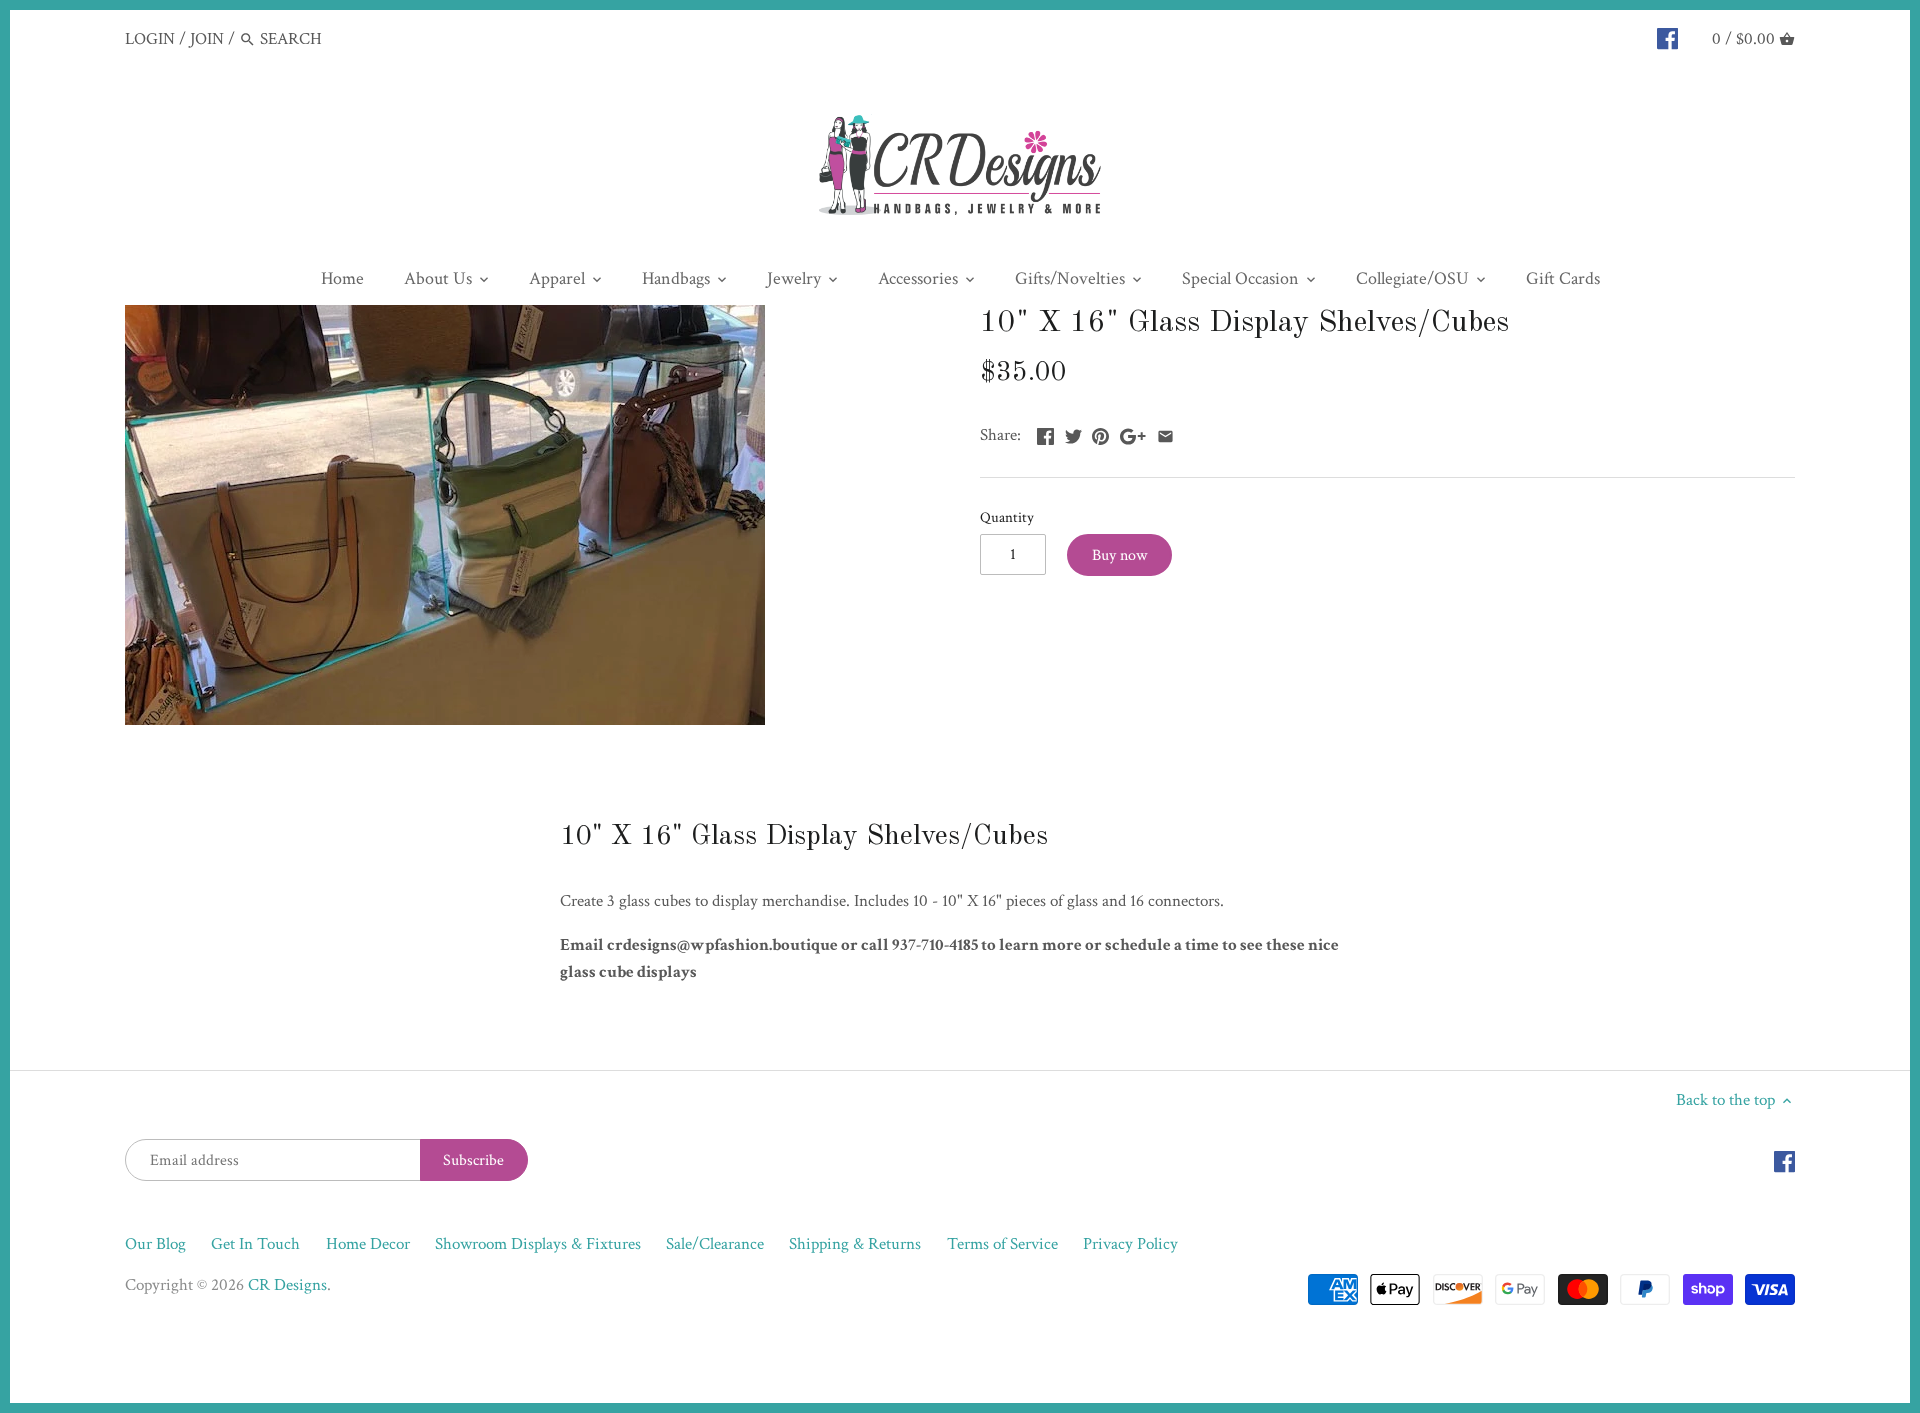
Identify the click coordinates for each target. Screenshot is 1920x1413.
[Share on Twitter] (1073, 433)
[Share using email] (1165, 433)
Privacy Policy (1130, 1244)
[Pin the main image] (1100, 433)
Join (207, 39)
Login (150, 39)
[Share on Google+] (1133, 433)
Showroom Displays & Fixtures (538, 1244)
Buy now (1119, 555)
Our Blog (155, 1244)
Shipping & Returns (855, 1244)
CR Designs (287, 1285)
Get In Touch (255, 1244)
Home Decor (368, 1244)
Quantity (1007, 517)
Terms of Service (1002, 1244)
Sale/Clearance (715, 1244)
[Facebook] (1667, 38)
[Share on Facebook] (1045, 433)
